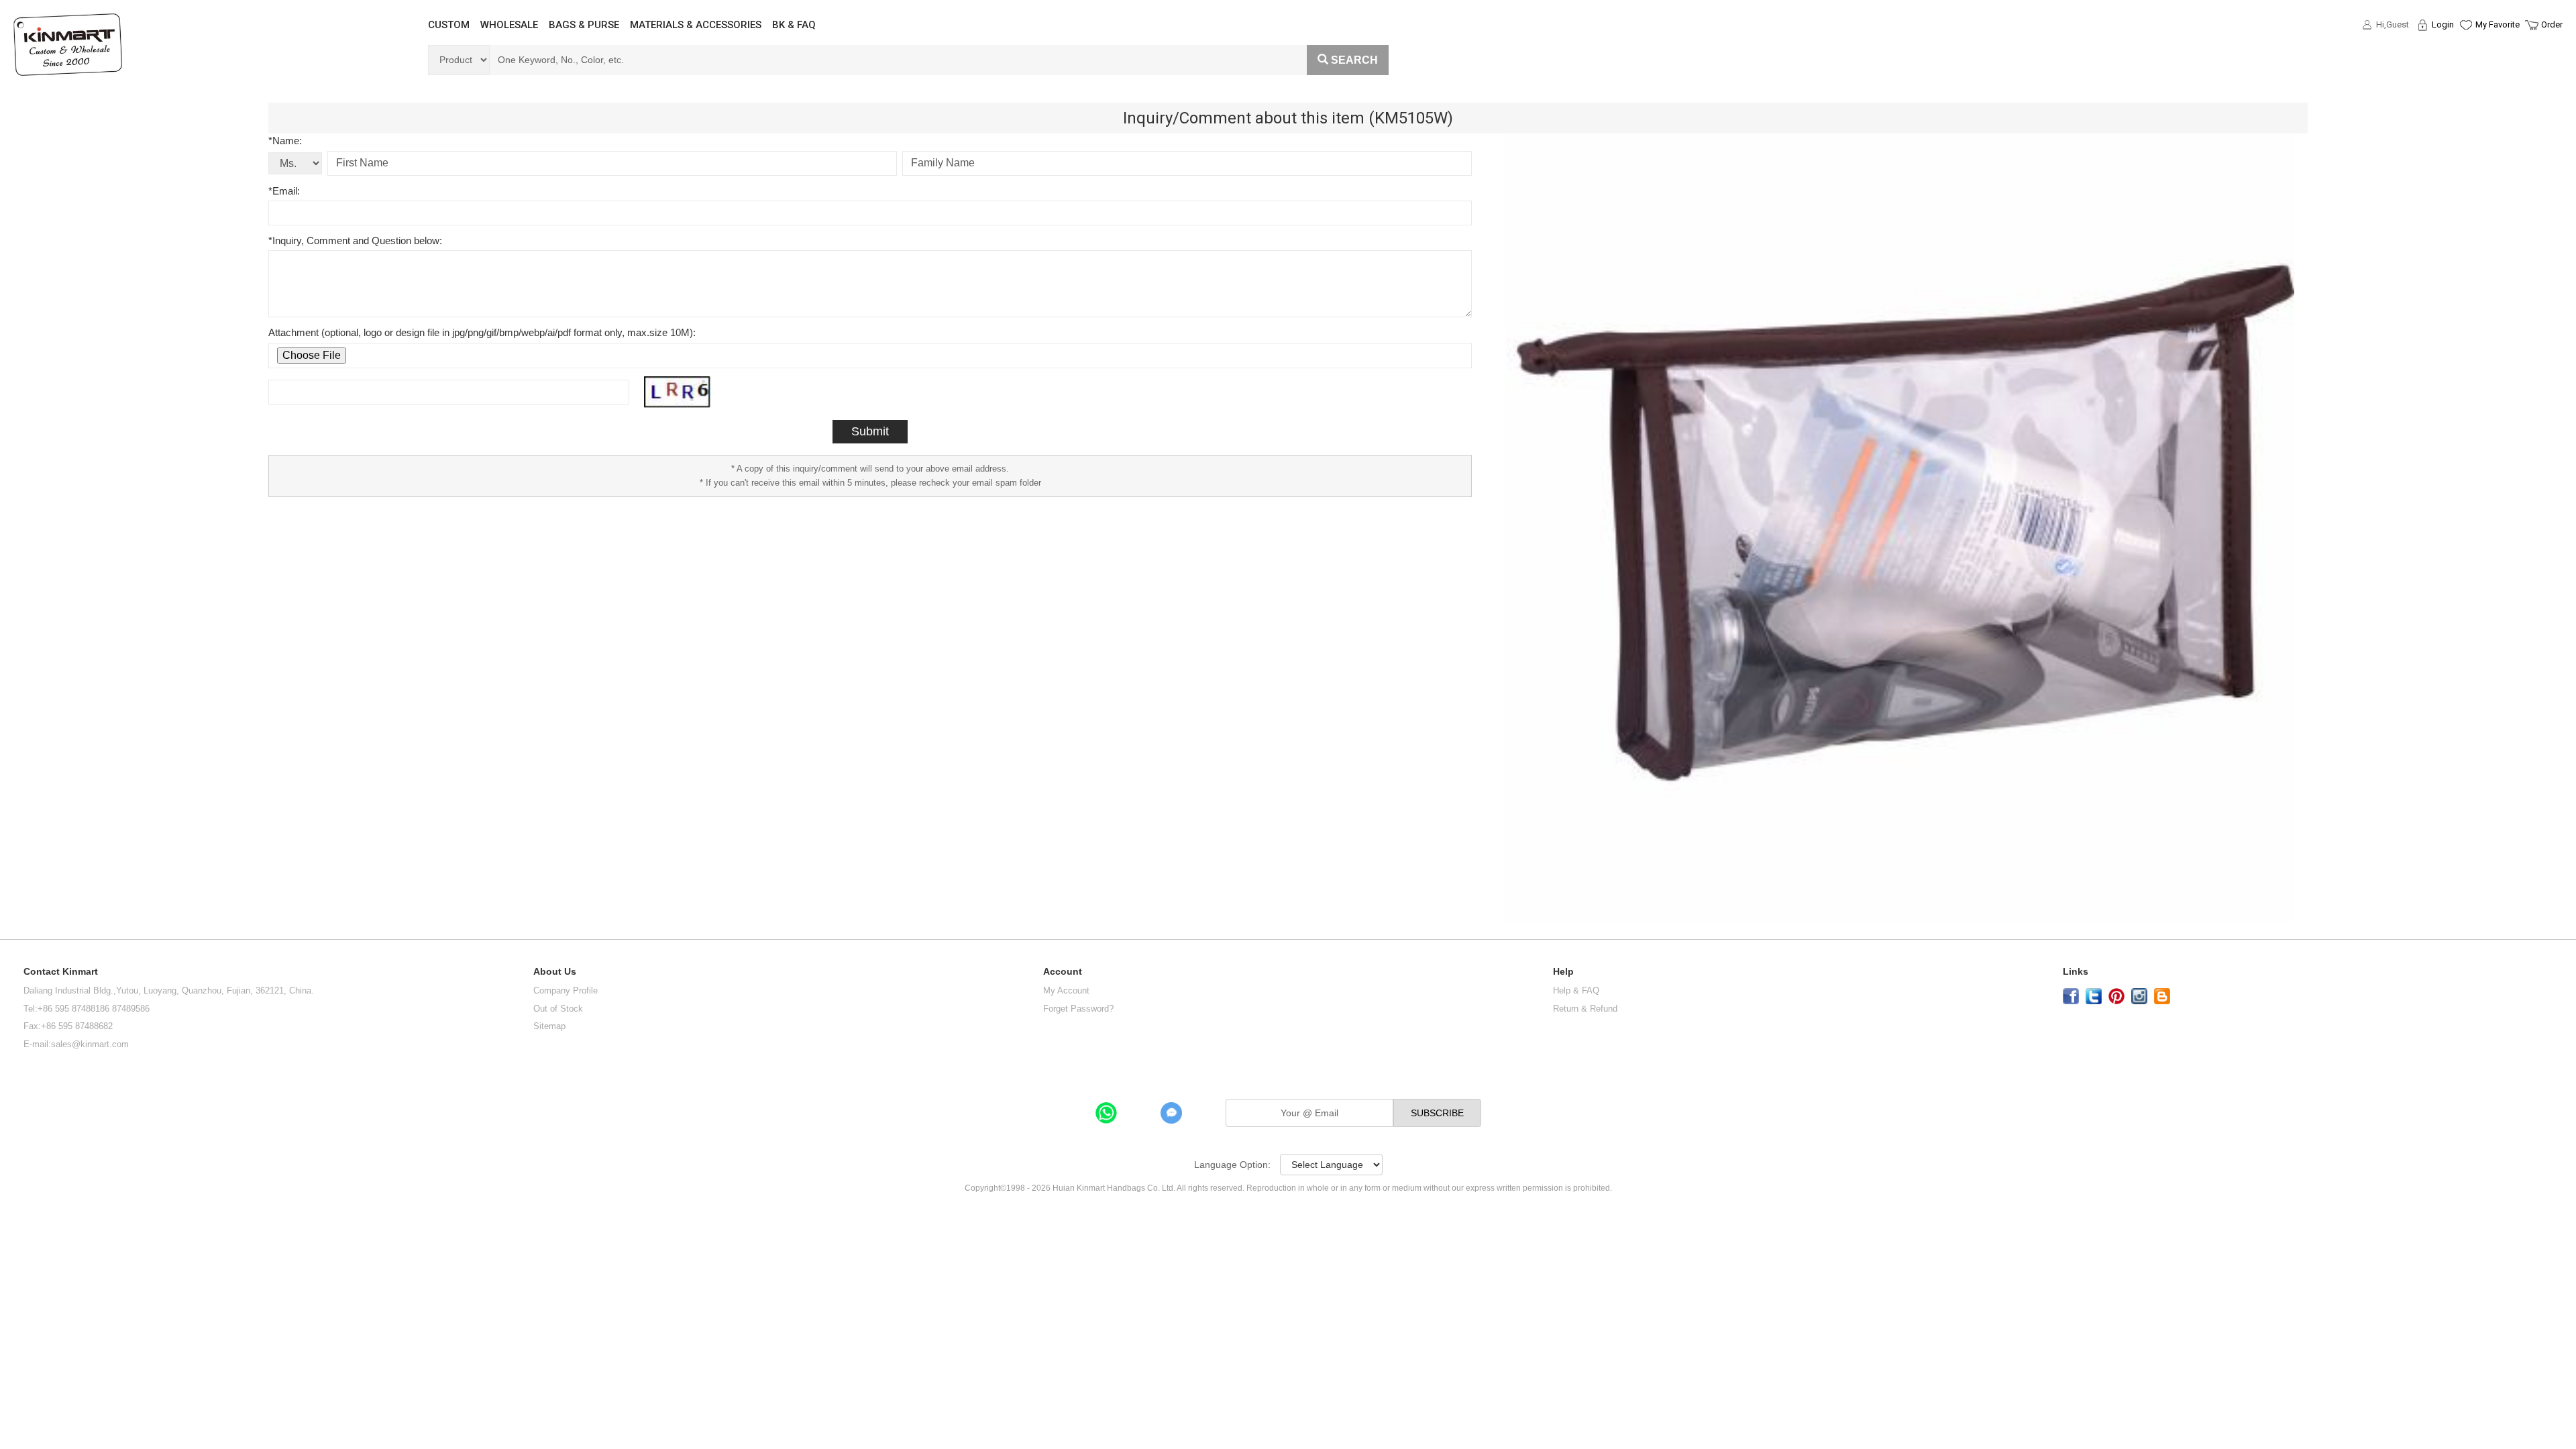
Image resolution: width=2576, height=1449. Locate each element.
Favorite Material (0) (2465, 68)
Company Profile (566, 990)
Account (1063, 972)
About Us (555, 972)
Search (1354, 60)
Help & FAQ (1576, 990)
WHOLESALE (509, 25)
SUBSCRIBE (1437, 1113)
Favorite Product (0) (2465, 49)
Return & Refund (1585, 1009)
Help (1563, 972)
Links (2076, 972)
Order (2552, 24)
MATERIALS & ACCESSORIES (696, 25)
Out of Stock (558, 1009)
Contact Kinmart (61, 972)
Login (2443, 24)
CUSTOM (449, 25)
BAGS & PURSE (584, 25)
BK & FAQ (794, 25)
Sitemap (549, 1026)
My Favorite (2498, 24)
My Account (1066, 990)
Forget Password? (1078, 1009)
